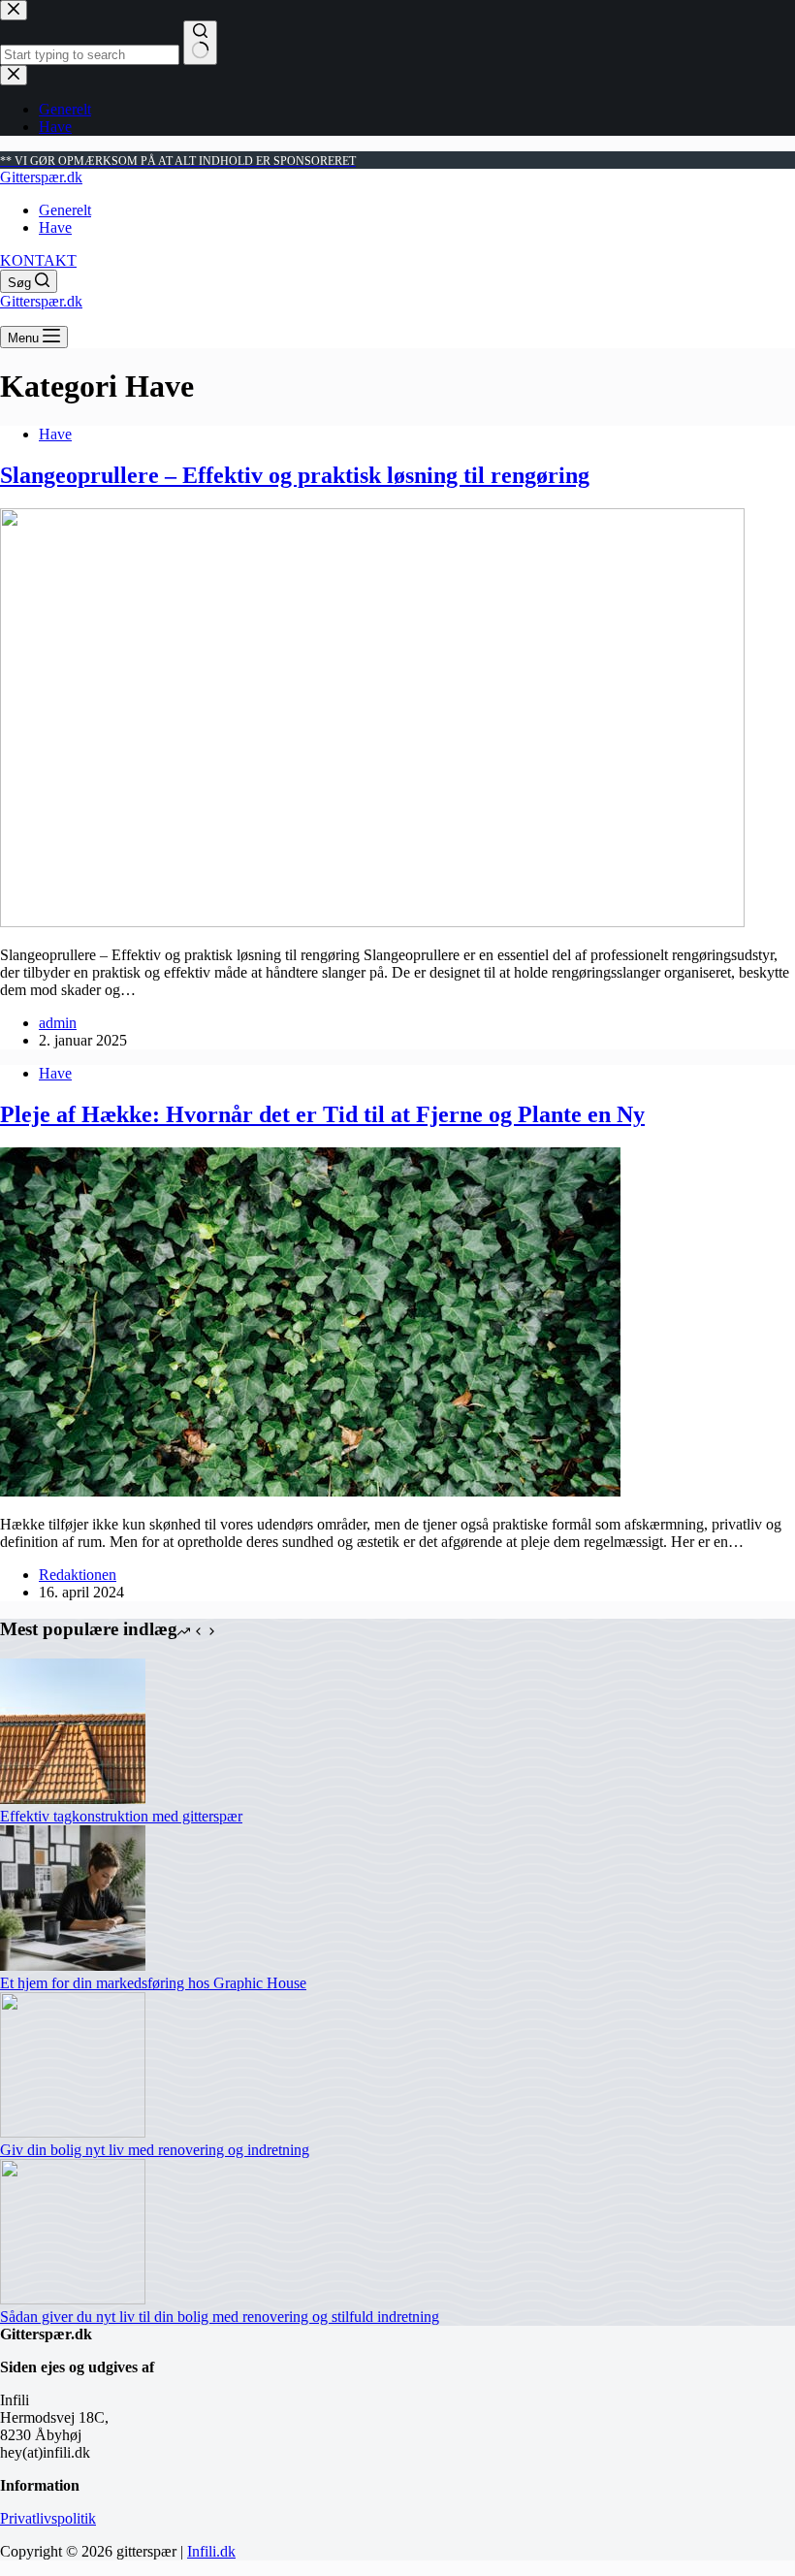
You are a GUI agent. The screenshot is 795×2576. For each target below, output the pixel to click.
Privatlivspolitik (48, 2518)
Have (55, 227)
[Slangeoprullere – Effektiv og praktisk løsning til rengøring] (372, 922)
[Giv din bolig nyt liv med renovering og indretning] (73, 2132)
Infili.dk (211, 2551)
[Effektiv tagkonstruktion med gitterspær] (73, 1799)
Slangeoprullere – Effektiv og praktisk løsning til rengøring (295, 475)
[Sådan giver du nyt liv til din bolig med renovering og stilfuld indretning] (73, 2299)
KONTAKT (38, 260)
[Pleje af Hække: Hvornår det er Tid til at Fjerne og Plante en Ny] (310, 1491)
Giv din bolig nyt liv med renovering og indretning (155, 2150)
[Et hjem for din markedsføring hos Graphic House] (73, 1965)
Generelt (65, 210)
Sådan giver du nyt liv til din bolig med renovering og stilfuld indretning (220, 2317)
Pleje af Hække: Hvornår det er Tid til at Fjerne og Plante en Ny (322, 1114)
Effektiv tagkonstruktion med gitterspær (121, 1816)
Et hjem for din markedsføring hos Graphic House (153, 1983)
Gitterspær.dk (41, 177)
